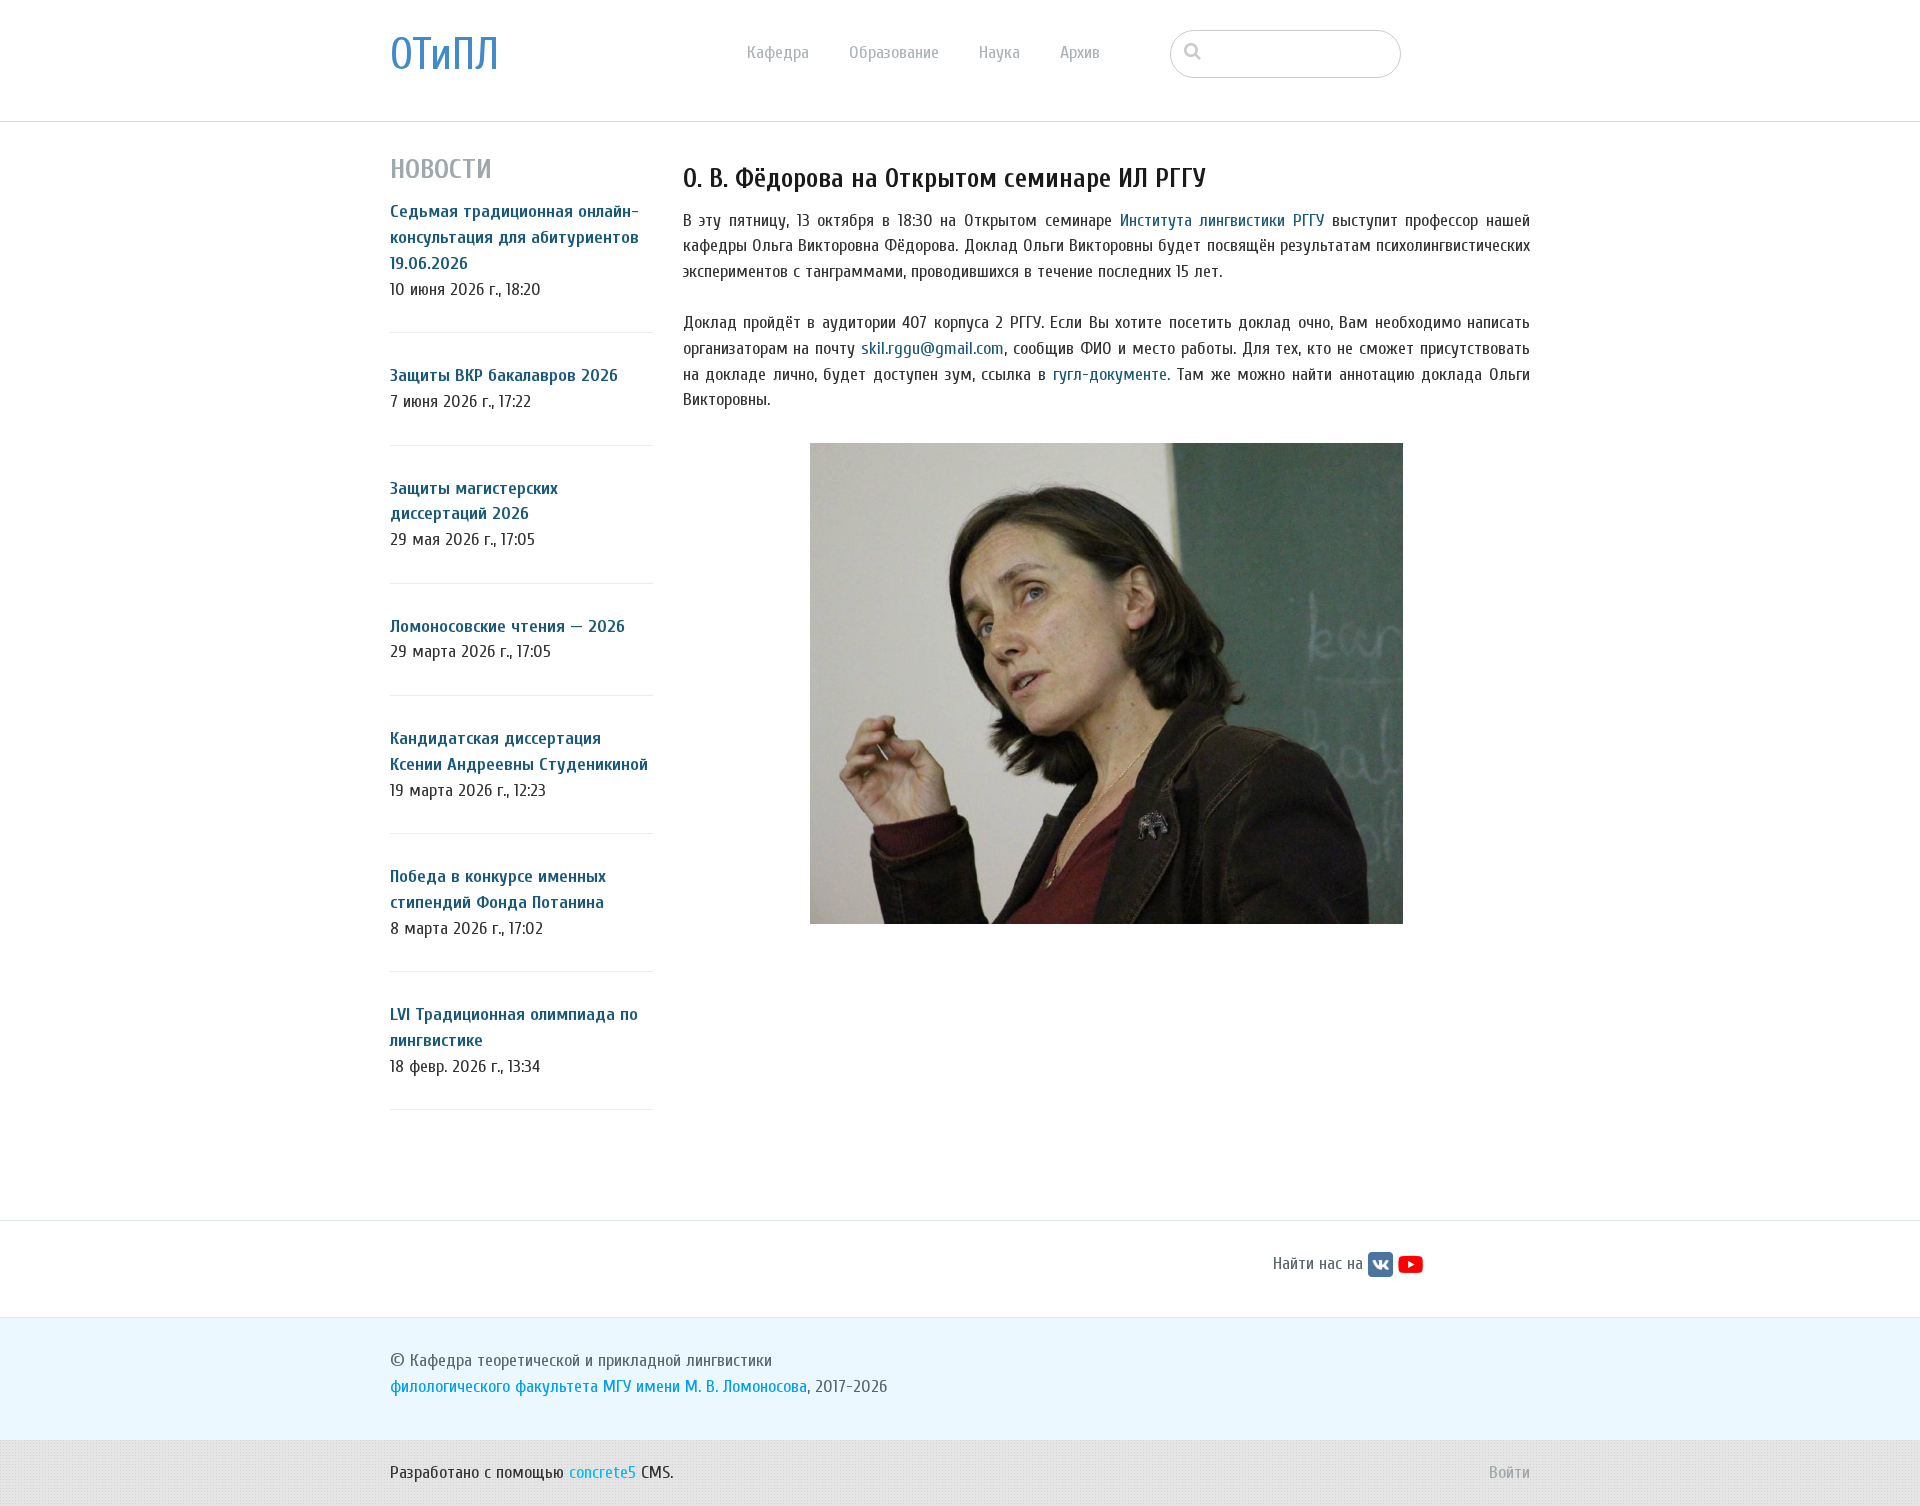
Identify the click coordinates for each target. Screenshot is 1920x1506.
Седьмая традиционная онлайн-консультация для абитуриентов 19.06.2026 (514, 237)
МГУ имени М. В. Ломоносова (705, 1386)
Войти (1509, 1472)
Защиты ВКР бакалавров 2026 (504, 375)
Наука (999, 52)
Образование (894, 52)
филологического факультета (494, 1386)
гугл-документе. (1111, 374)
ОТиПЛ (444, 55)
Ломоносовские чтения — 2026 (507, 626)
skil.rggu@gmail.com (932, 348)
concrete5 (602, 1472)
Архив (1080, 52)
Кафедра (778, 52)
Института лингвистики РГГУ (1222, 220)
